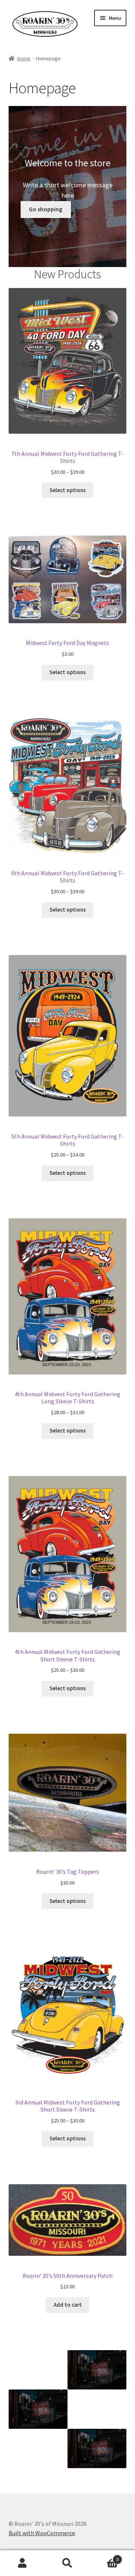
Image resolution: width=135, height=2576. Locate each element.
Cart (104, 2557)
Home (24, 58)
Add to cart (68, 2305)
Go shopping (46, 209)
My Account (22, 2563)
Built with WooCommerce (42, 2533)
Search (67, 2563)
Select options (68, 490)
